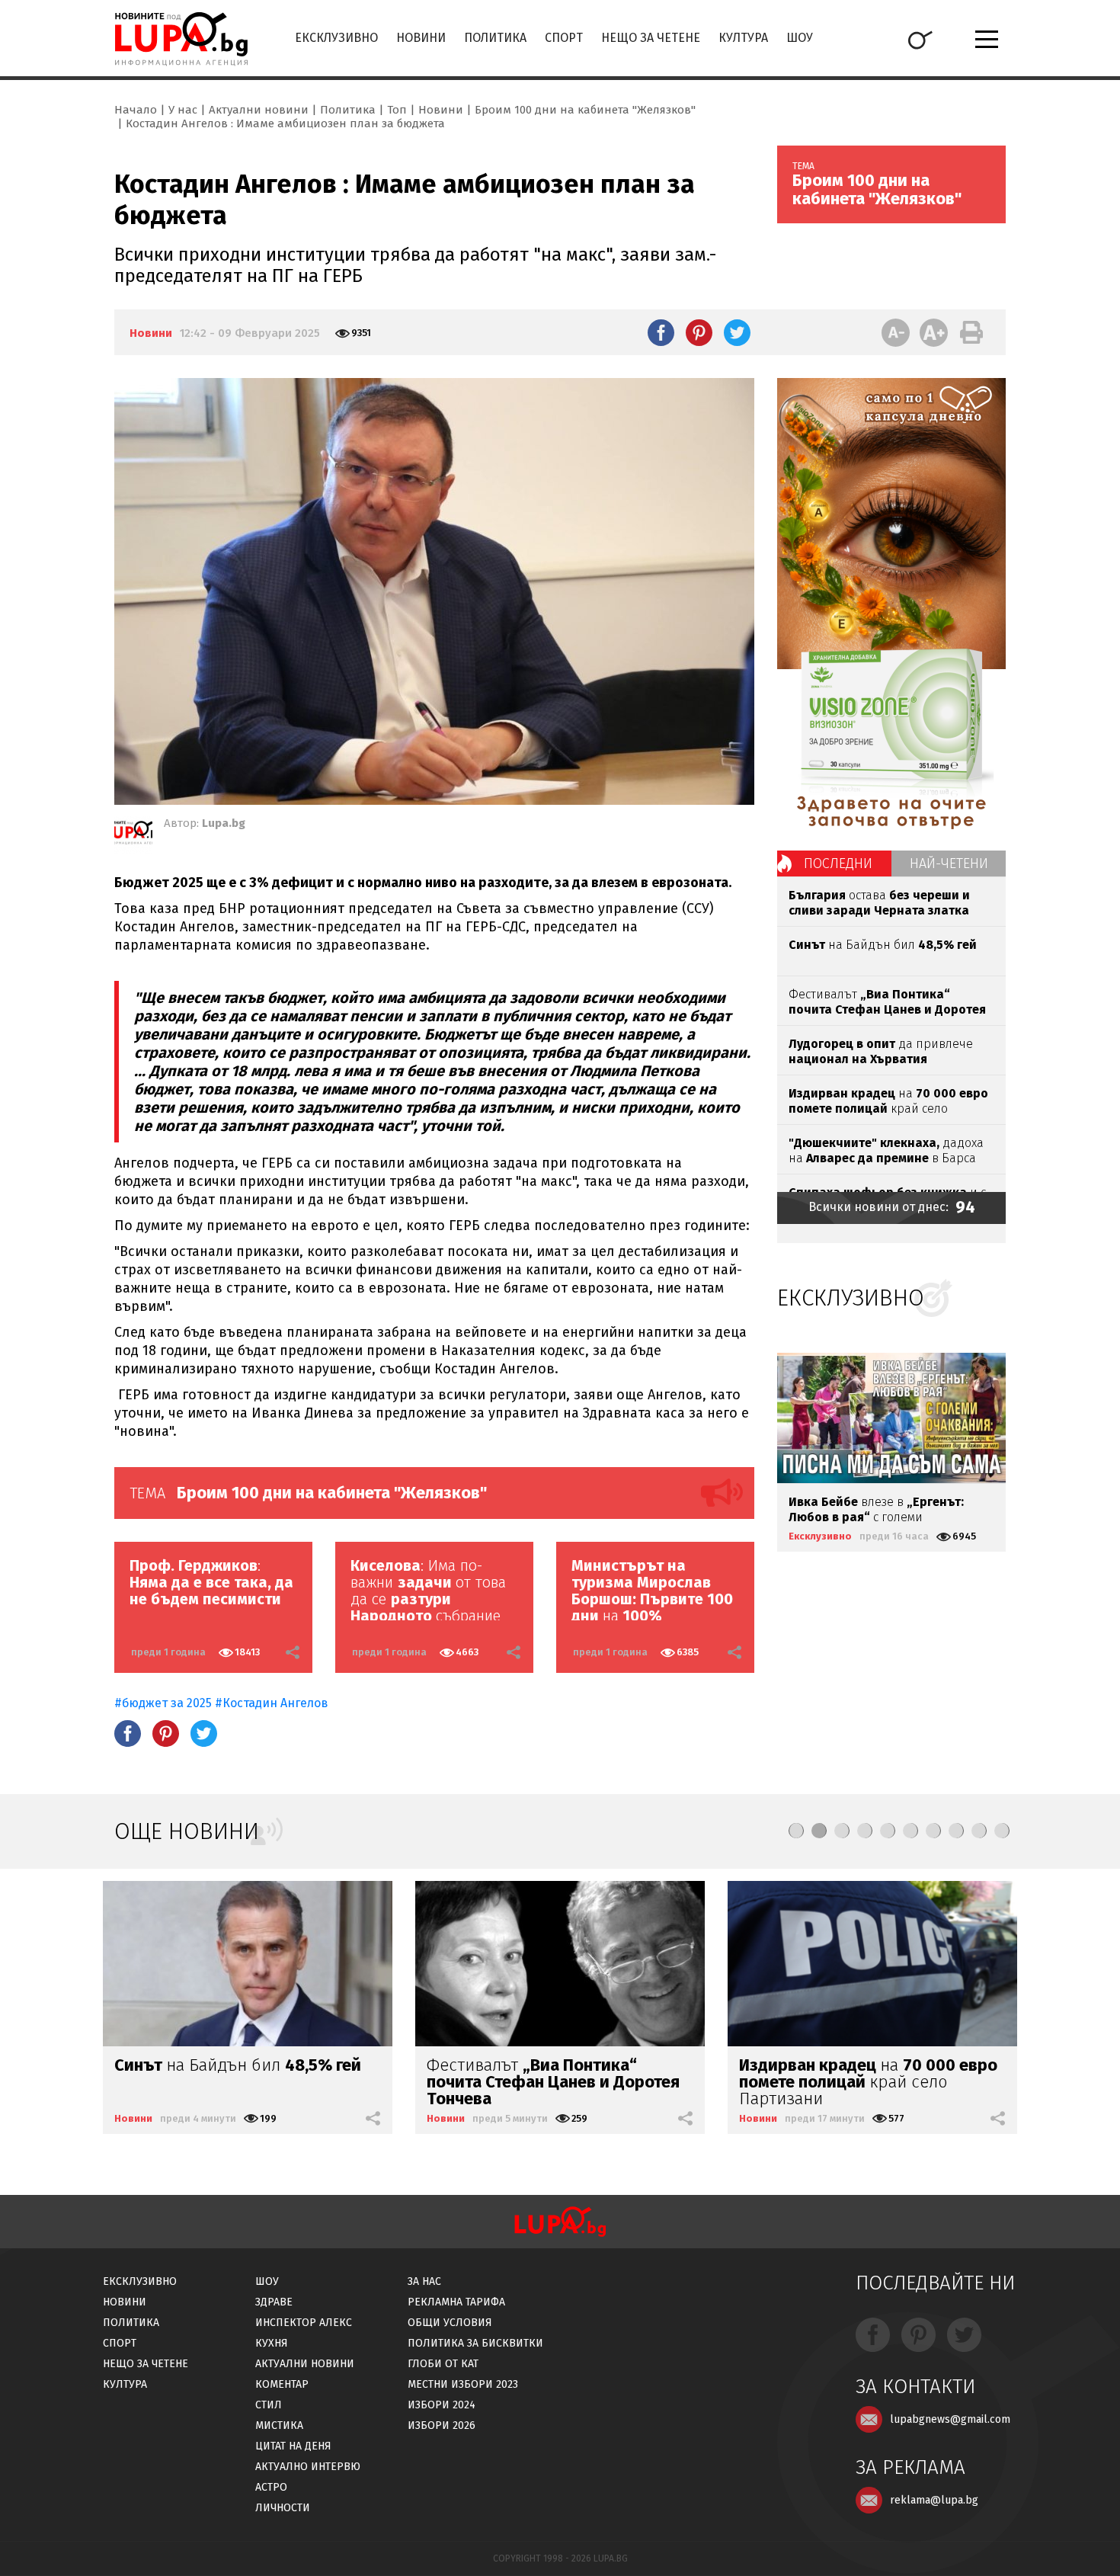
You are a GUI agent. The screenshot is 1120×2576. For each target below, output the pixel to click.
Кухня (272, 2343)
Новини (421, 38)
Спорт (564, 38)
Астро (271, 2487)
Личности (283, 2508)
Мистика (279, 2425)
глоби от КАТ (443, 2364)
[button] (796, 1831)
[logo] (181, 39)
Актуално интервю (308, 2467)
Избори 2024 (442, 2405)
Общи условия (450, 2323)
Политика (495, 38)
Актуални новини (259, 110)
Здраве (274, 2302)
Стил (269, 2405)
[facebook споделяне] (661, 332)
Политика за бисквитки (475, 2343)
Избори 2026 (442, 2425)
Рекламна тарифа (456, 2302)
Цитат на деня (293, 2446)
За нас (424, 2281)
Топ (397, 110)
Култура (743, 38)
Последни (838, 863)
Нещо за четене (651, 38)
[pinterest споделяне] (699, 332)
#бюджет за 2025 (163, 1703)
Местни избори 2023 (463, 2384)
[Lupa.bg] (133, 835)
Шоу (800, 38)
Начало (136, 110)
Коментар (282, 2384)
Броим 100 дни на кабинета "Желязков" (585, 110)
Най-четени (949, 863)
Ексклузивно (336, 38)
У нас (183, 110)
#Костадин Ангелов (272, 1703)
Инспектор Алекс (304, 2323)
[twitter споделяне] (737, 332)
